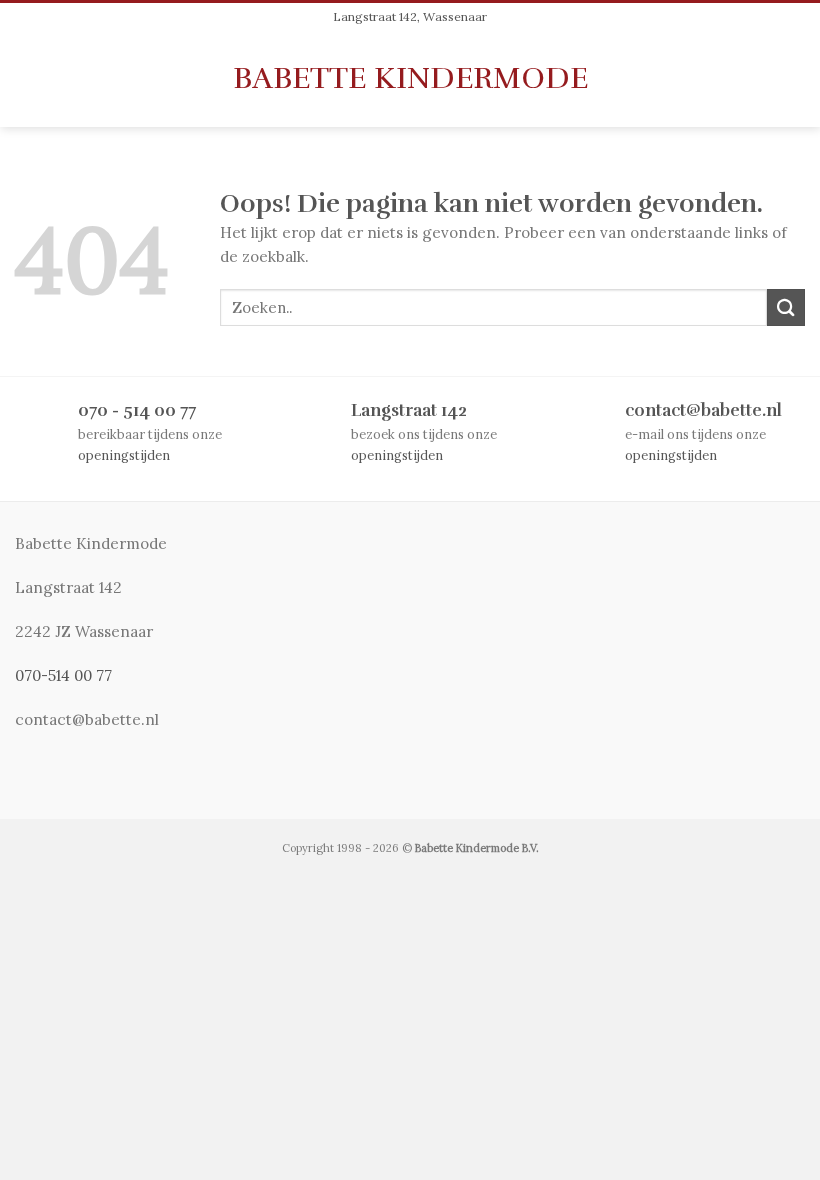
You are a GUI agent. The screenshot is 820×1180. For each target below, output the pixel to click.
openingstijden (124, 455)
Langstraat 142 (409, 410)
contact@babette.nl (703, 410)
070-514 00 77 (63, 675)
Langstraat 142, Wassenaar (410, 16)
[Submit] (786, 307)
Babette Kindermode (410, 78)
